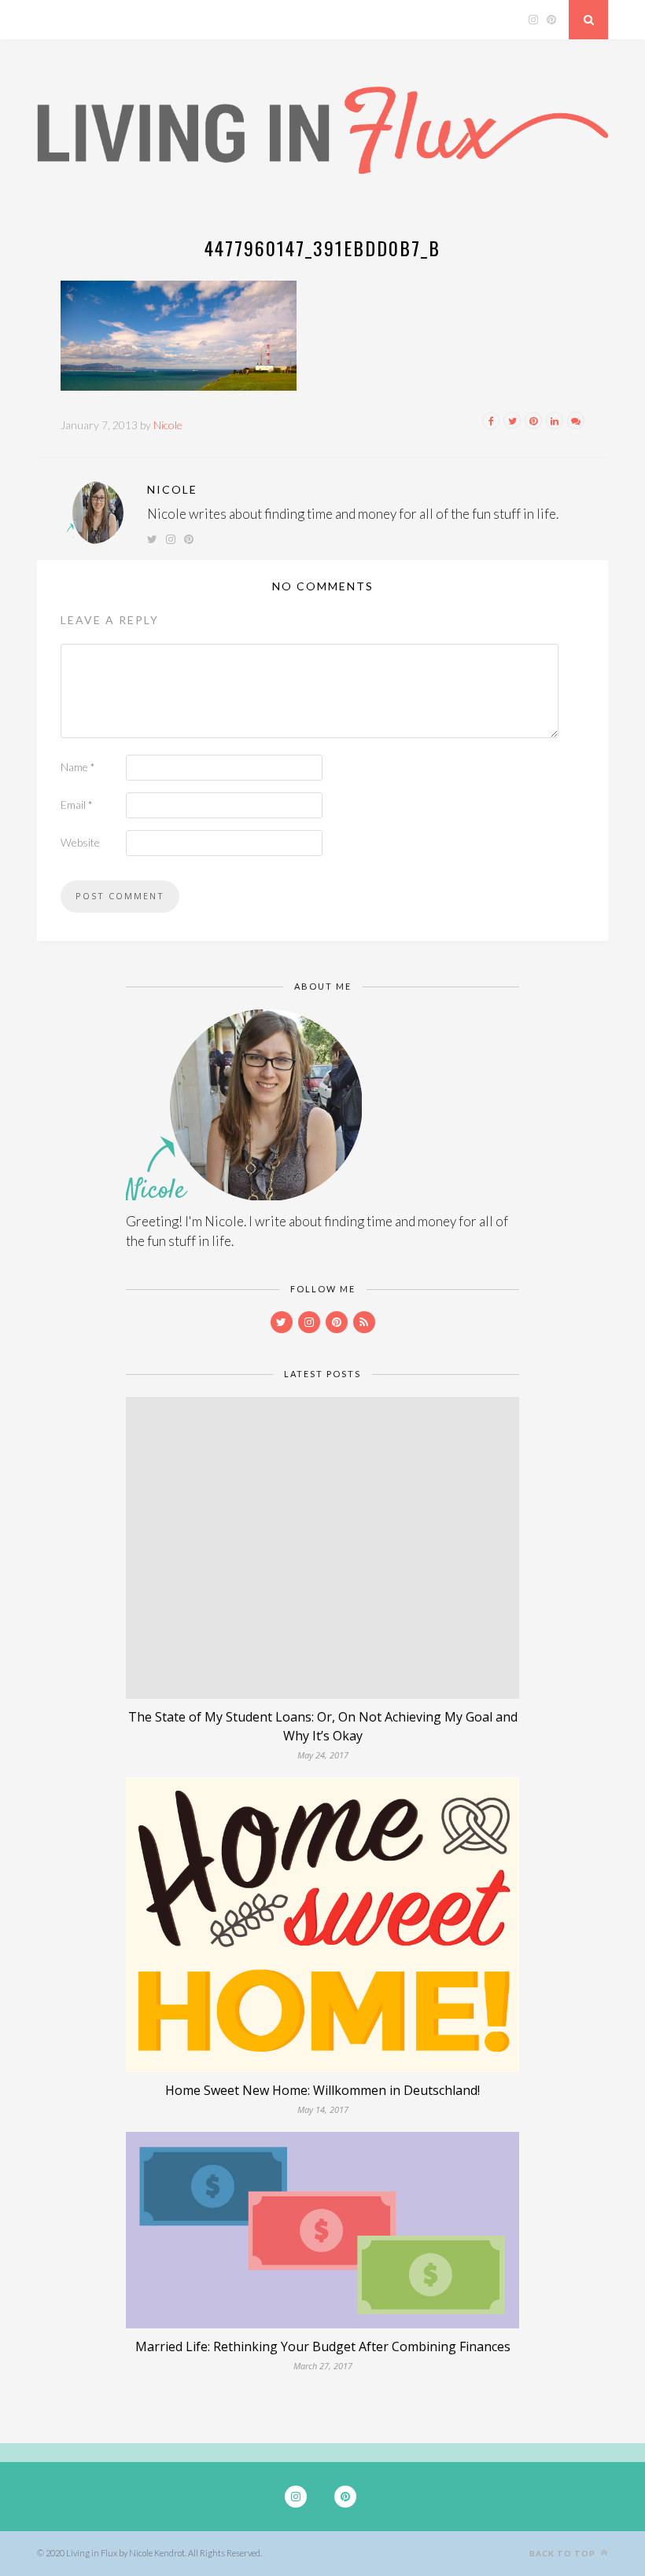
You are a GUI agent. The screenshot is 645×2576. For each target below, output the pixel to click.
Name (78, 767)
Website (80, 842)
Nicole (168, 425)
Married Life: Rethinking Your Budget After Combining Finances (323, 2346)
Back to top (564, 2553)
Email (77, 805)
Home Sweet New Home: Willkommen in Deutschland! (322, 2090)
